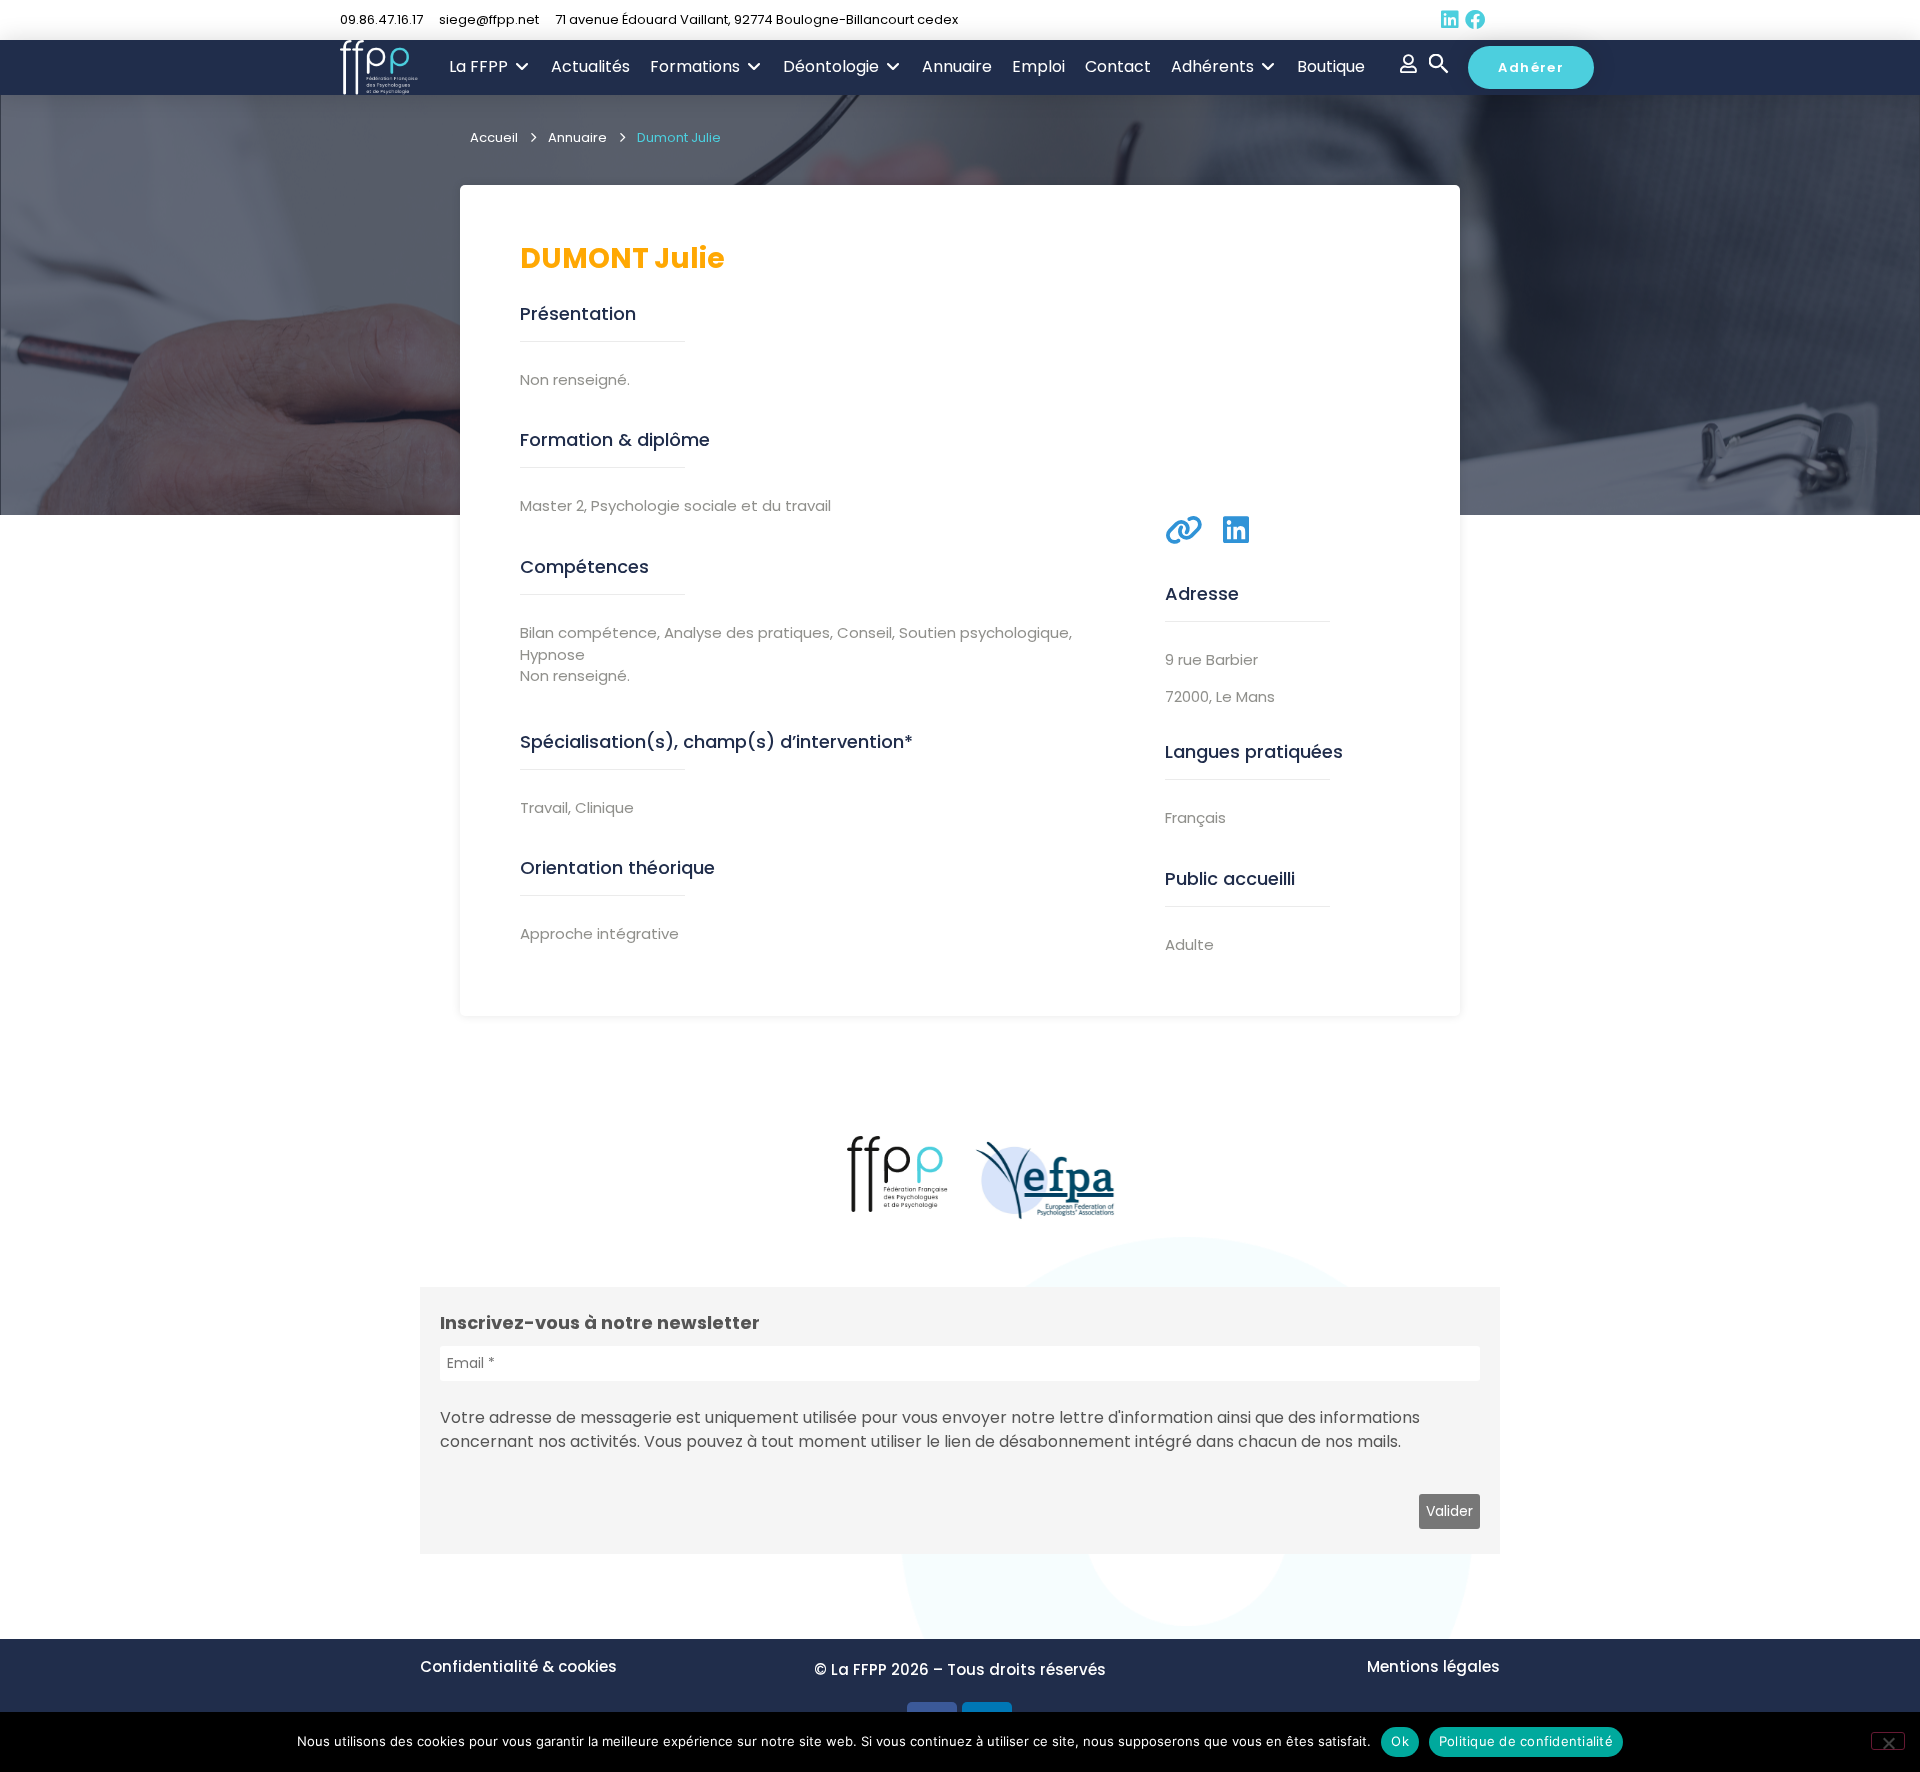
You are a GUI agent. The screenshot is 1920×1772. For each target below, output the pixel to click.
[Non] (1888, 1741)
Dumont (584, 258)
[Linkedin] (1450, 20)
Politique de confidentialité (1526, 1741)
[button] (490, 67)
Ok (1400, 1741)
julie (689, 258)
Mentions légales (1433, 1666)
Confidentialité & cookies (518, 1666)
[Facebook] (1475, 20)
